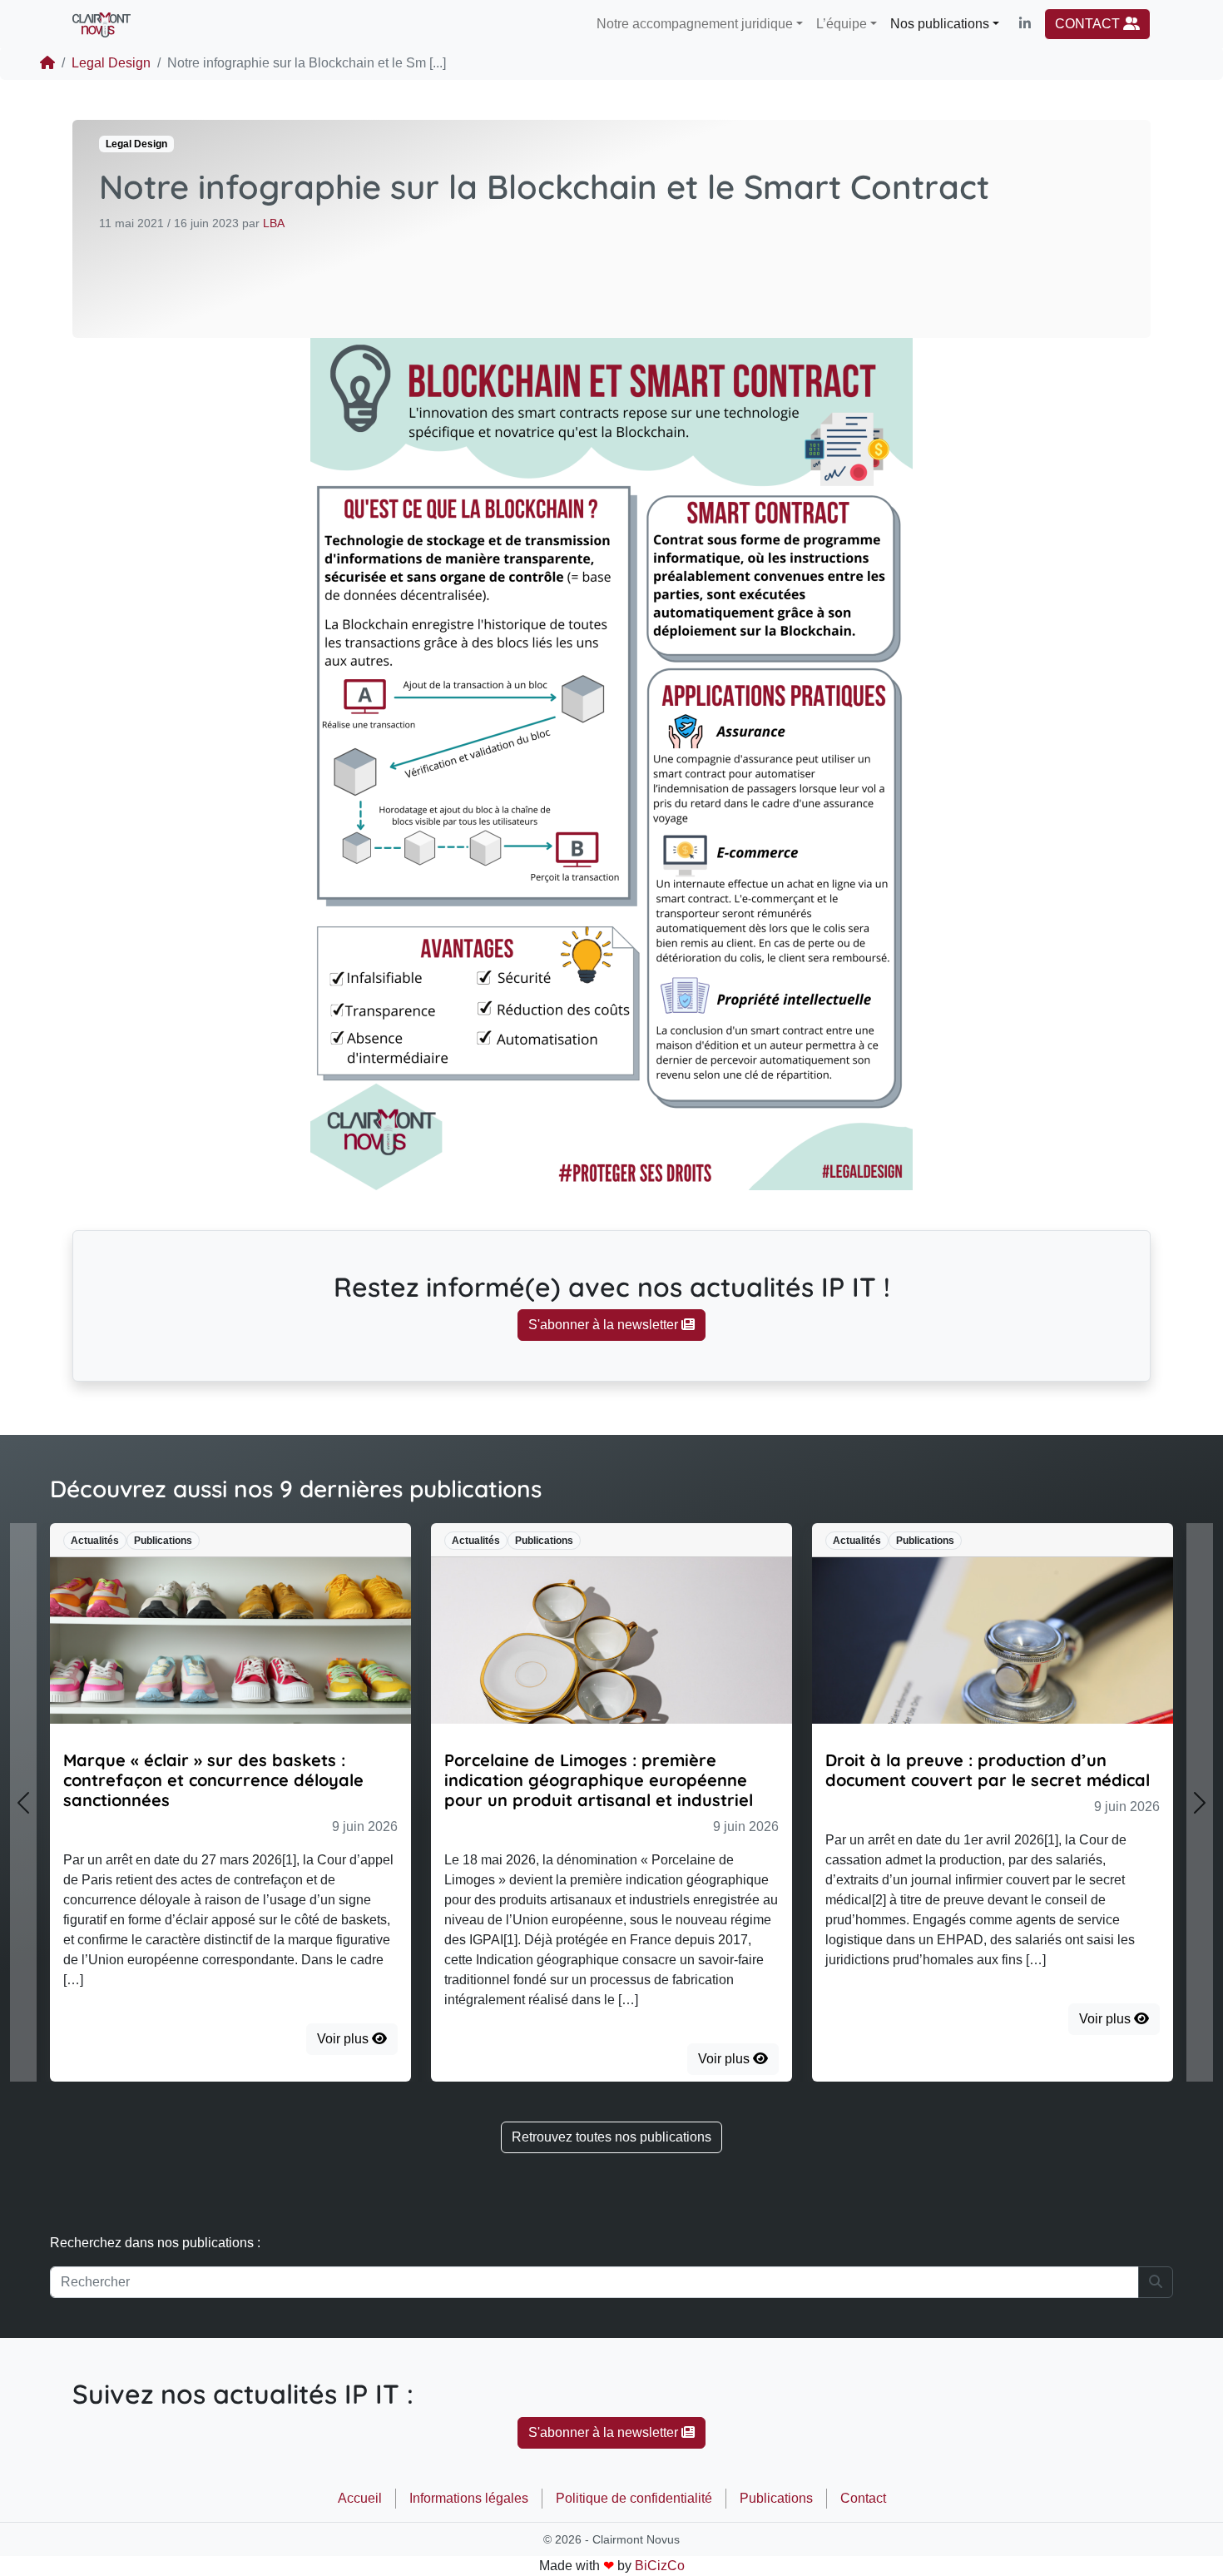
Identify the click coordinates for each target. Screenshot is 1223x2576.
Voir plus (344, 2039)
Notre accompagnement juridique (695, 24)
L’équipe (842, 24)
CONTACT (1089, 24)
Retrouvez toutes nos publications (611, 2137)
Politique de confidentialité (634, 2498)
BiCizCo (660, 2566)
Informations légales (469, 2498)
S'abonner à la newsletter (605, 1325)
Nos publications (940, 24)
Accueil (360, 2498)
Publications (776, 2498)
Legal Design (111, 63)
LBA (274, 223)
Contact (863, 2498)
